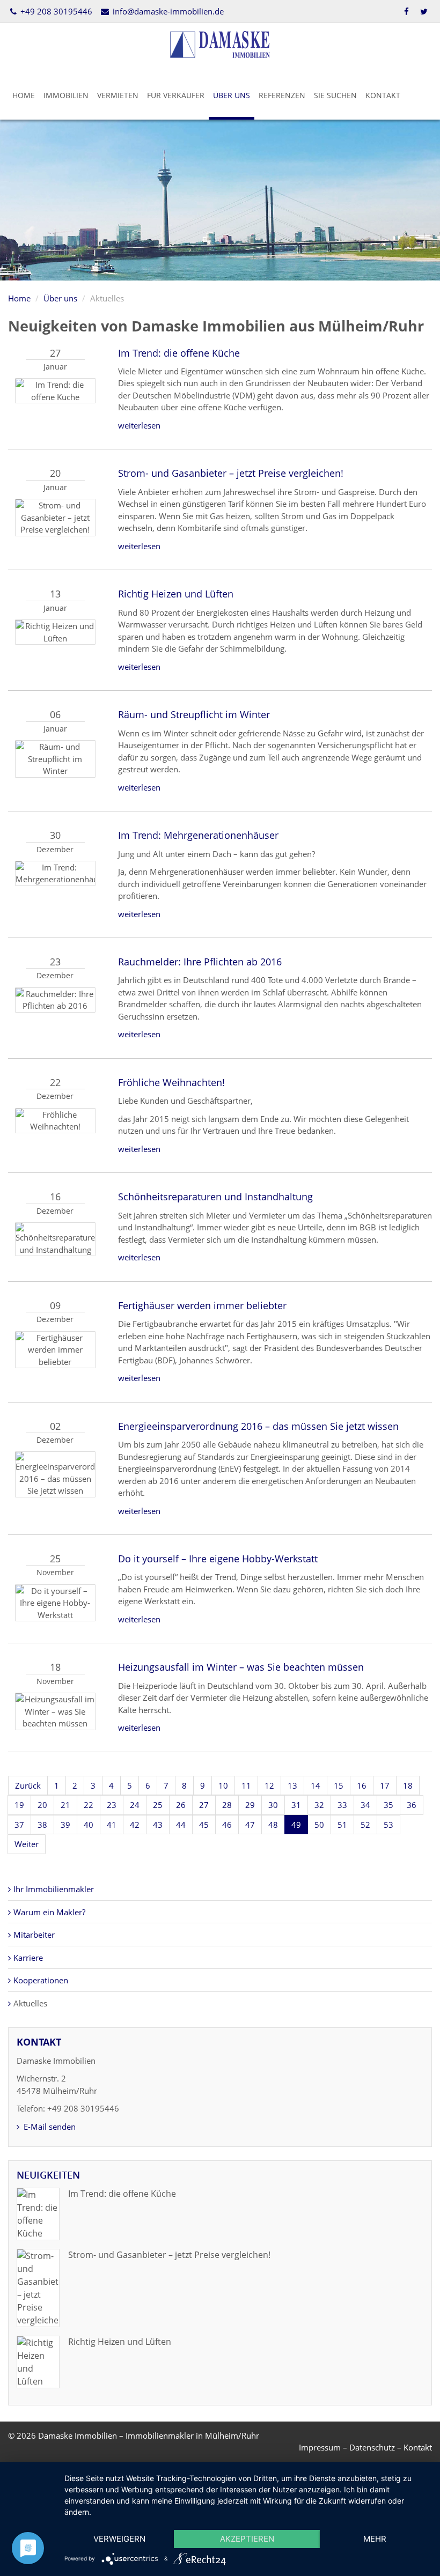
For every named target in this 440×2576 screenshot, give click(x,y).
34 (365, 1805)
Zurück (28, 1785)
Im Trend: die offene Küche (179, 353)
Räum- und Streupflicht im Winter (194, 714)
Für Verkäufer (176, 95)
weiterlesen (139, 425)
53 (388, 1825)
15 (339, 1785)
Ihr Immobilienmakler (54, 1889)
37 (19, 1825)
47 (250, 1825)
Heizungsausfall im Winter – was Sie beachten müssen (241, 1667)
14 (316, 1785)
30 (273, 1805)
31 (296, 1805)
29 (250, 1805)
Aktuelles (30, 2003)
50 (319, 1825)
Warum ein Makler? (49, 1912)
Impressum (320, 2447)
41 (112, 1825)
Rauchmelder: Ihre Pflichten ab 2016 (200, 962)
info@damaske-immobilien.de (167, 11)
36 (412, 1805)
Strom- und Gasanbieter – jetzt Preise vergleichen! (231, 473)
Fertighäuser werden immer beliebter (202, 1305)
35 (388, 1805)
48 (273, 1825)
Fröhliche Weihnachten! (171, 1082)
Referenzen (282, 95)
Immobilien (66, 95)
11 (246, 1785)
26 (181, 1805)
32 (319, 1805)
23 (112, 1805)
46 (227, 1825)
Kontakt (383, 95)
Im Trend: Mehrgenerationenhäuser (198, 835)
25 (158, 1805)
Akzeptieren (247, 2539)
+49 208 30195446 (55, 11)
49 (296, 1825)
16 (362, 1785)
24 (135, 1805)
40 (89, 1825)
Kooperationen (41, 1980)
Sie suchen (335, 95)
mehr (375, 2539)
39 (65, 1825)
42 (135, 1825)
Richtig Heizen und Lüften (176, 594)
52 (365, 1825)
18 (408, 1785)
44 (181, 1825)
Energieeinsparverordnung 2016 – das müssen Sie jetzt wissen (258, 1426)
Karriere (28, 1958)
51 (342, 1825)
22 (89, 1805)
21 (65, 1805)
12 (269, 1785)
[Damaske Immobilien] (220, 43)
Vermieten (118, 95)
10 (223, 1785)
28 (227, 1805)
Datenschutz (372, 2447)
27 (204, 1805)
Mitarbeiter (34, 1935)
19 (19, 1805)
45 (204, 1825)
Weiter (27, 1844)
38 (42, 1825)
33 (342, 1805)
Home (24, 95)
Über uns (232, 95)
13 (292, 1785)
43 (158, 1825)
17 (385, 1785)
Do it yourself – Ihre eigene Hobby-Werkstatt (218, 1559)
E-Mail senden (49, 2127)
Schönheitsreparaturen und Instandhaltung (215, 1197)
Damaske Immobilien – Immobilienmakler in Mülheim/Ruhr (149, 2435)
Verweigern (119, 2539)
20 (42, 1805)
